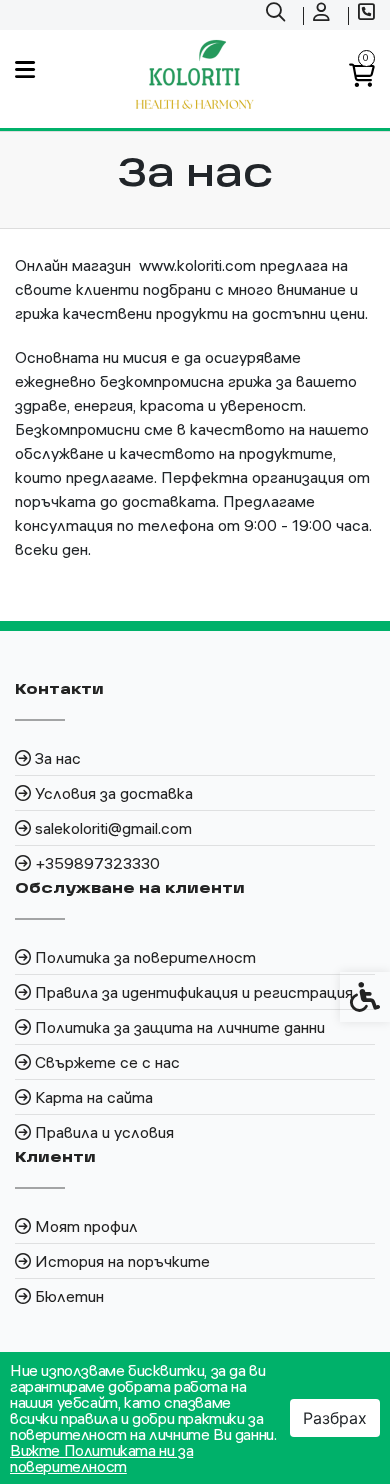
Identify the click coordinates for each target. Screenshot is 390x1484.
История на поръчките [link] (122, 1261)
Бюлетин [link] (69, 1296)
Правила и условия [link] (104, 1132)
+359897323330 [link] (97, 863)
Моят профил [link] (86, 1226)
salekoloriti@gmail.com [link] (113, 828)
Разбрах (335, 1418)
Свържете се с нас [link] (107, 1062)
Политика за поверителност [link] (145, 957)
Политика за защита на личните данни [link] (180, 1027)
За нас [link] (58, 758)
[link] (278, 15)
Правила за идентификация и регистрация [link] (194, 992)
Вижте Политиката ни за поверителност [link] (101, 1458)
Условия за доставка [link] (114, 793)
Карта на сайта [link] (94, 1097)
